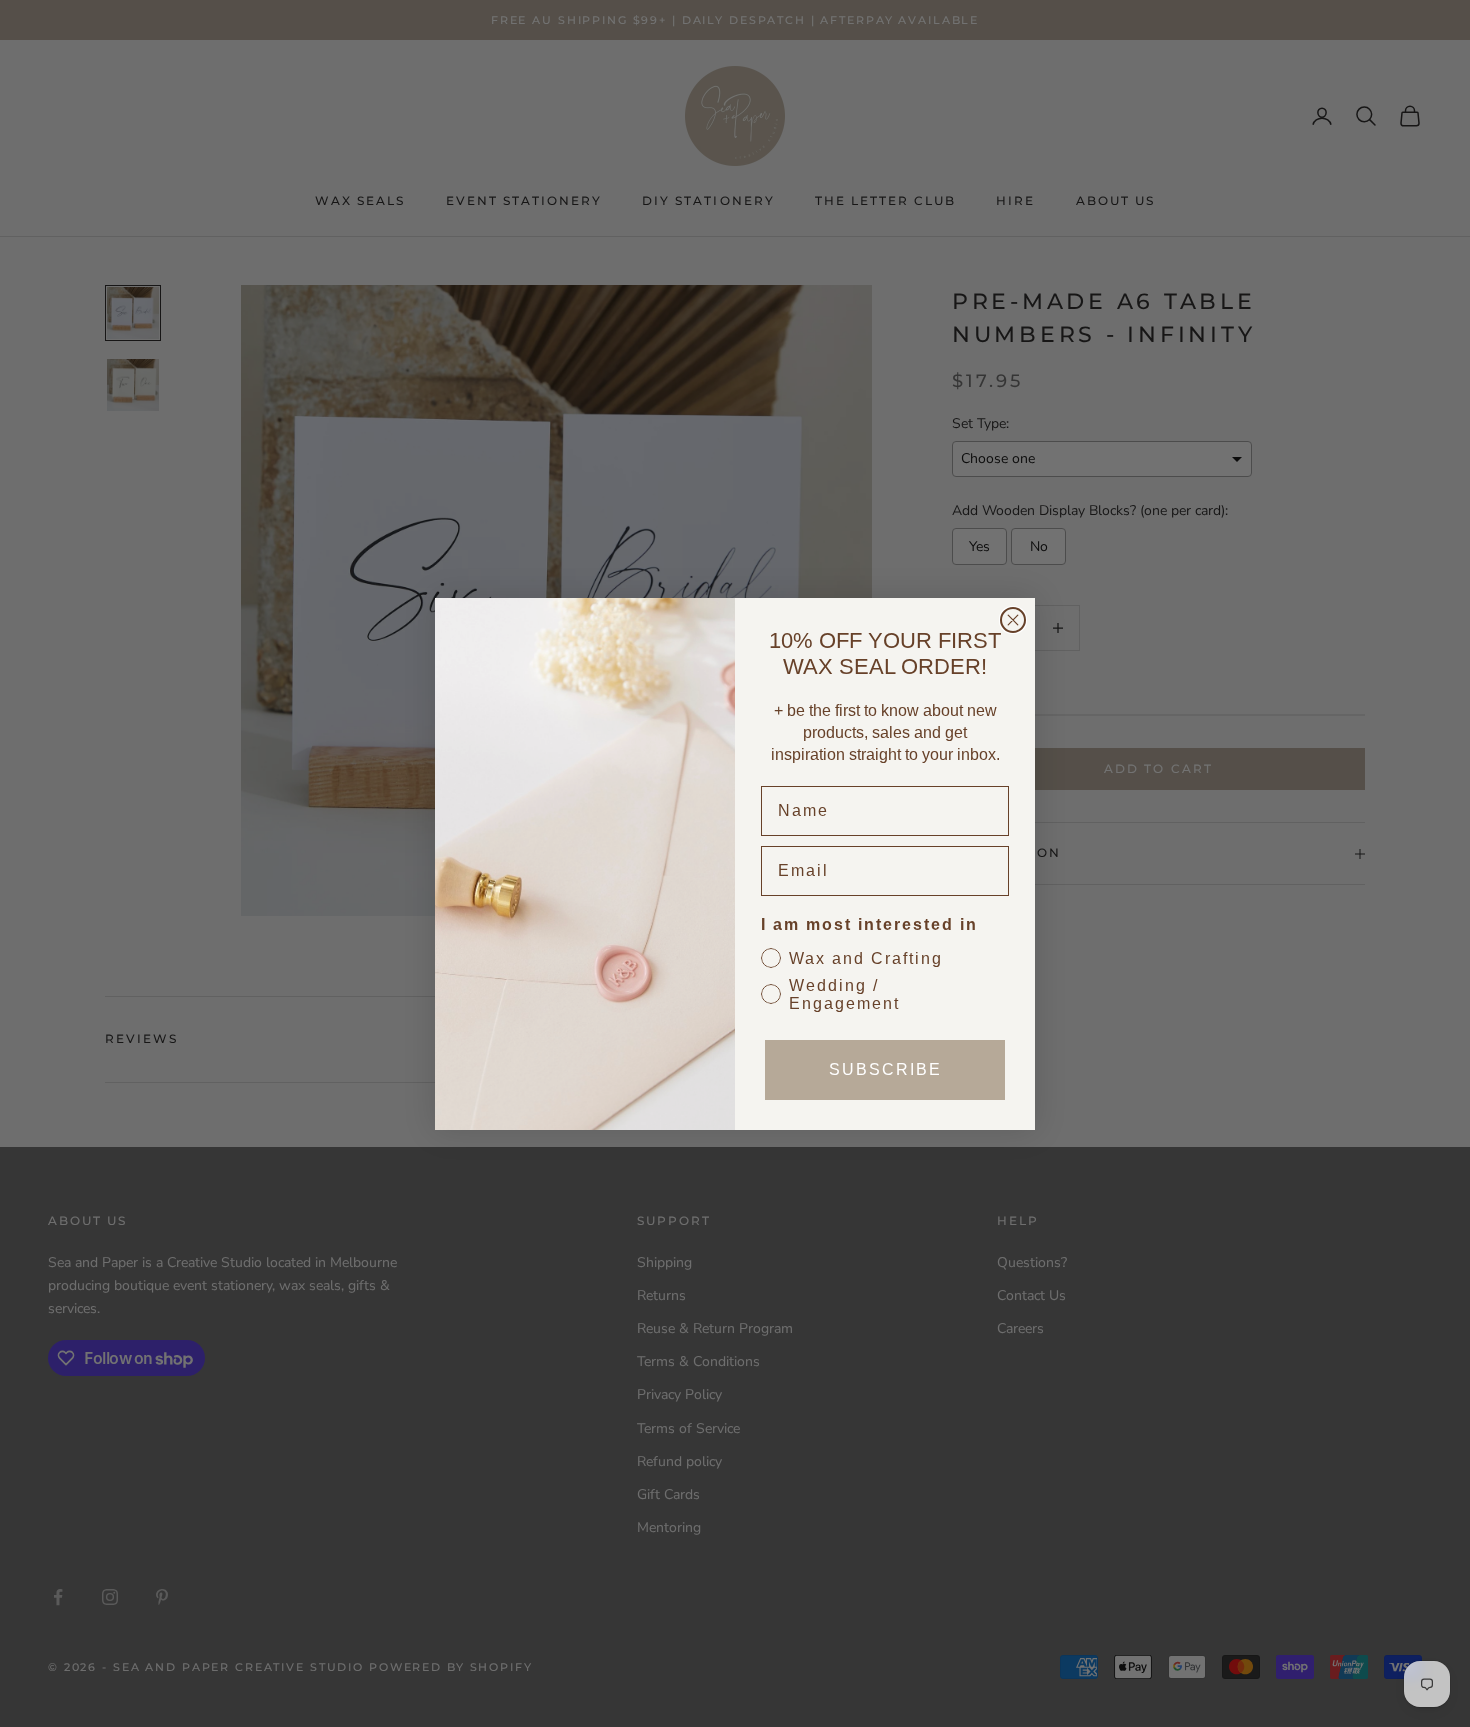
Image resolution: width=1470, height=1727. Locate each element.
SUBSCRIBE (885, 1069)
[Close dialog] (1013, 620)
